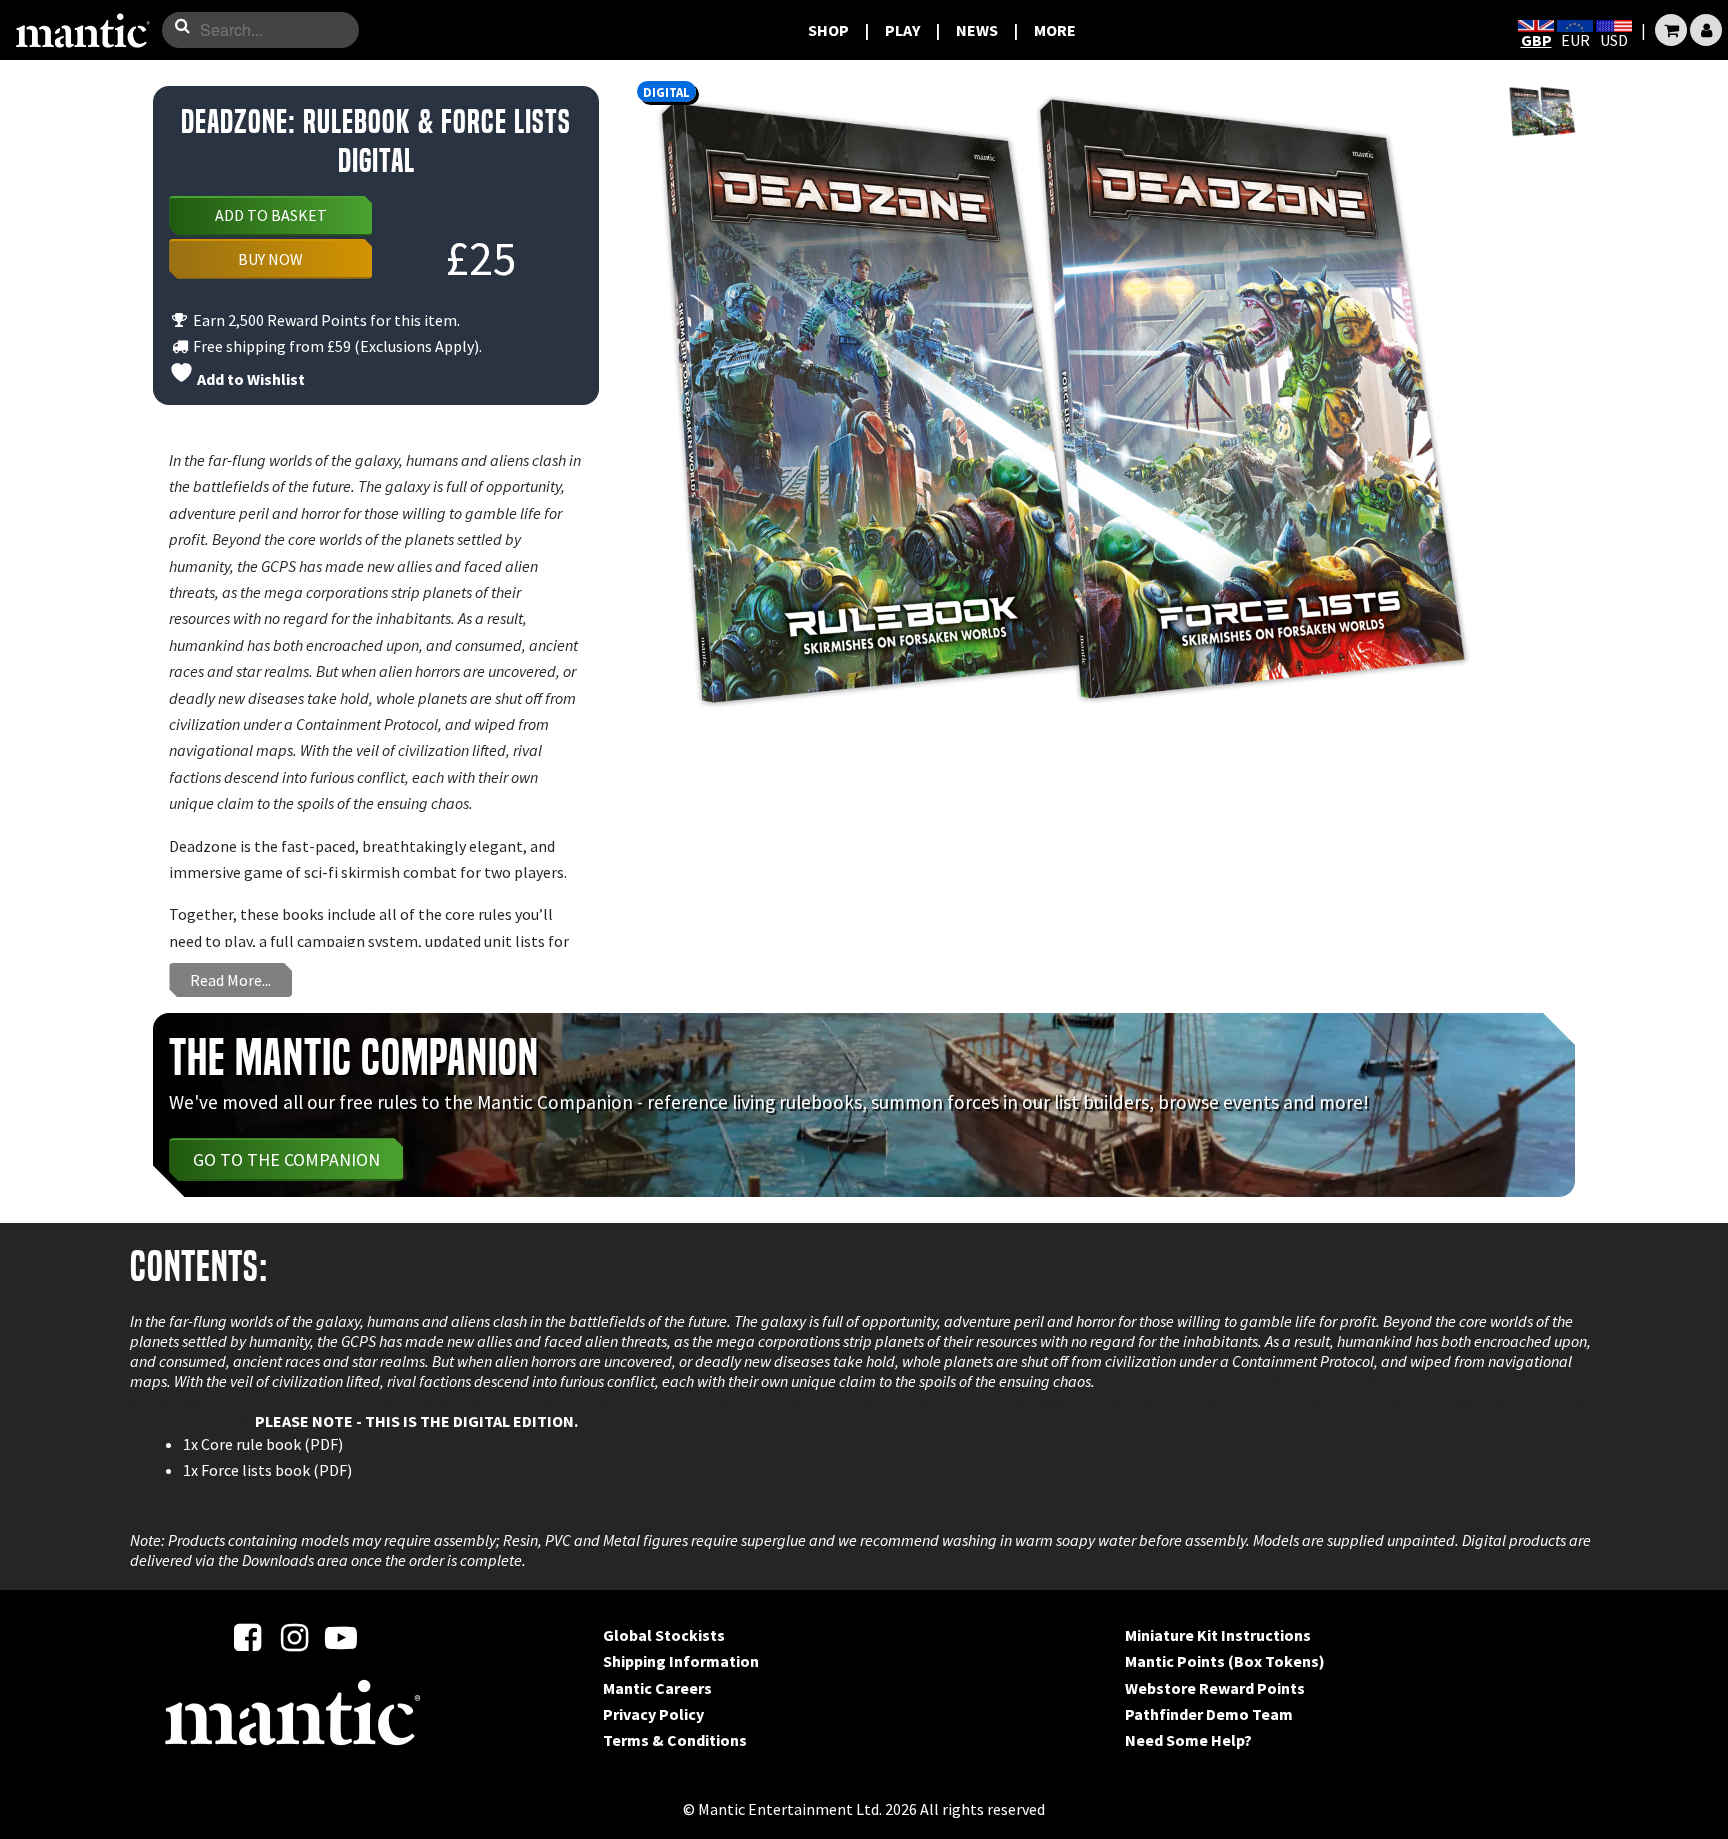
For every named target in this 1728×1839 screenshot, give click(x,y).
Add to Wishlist (249, 379)
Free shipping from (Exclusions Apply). (336, 346)
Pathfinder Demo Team (1209, 1714)
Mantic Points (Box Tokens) (1225, 1661)
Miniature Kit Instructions (1218, 1635)
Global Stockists (664, 1635)
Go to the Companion (286, 1159)
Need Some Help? (1188, 1740)
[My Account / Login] (1706, 30)
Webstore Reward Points (1215, 1688)
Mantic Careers (657, 1688)
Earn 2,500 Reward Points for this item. (325, 320)
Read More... (230, 980)
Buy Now (270, 259)
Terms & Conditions (675, 1740)
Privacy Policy (653, 1714)
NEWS (977, 30)
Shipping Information (681, 1661)
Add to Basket (271, 215)
